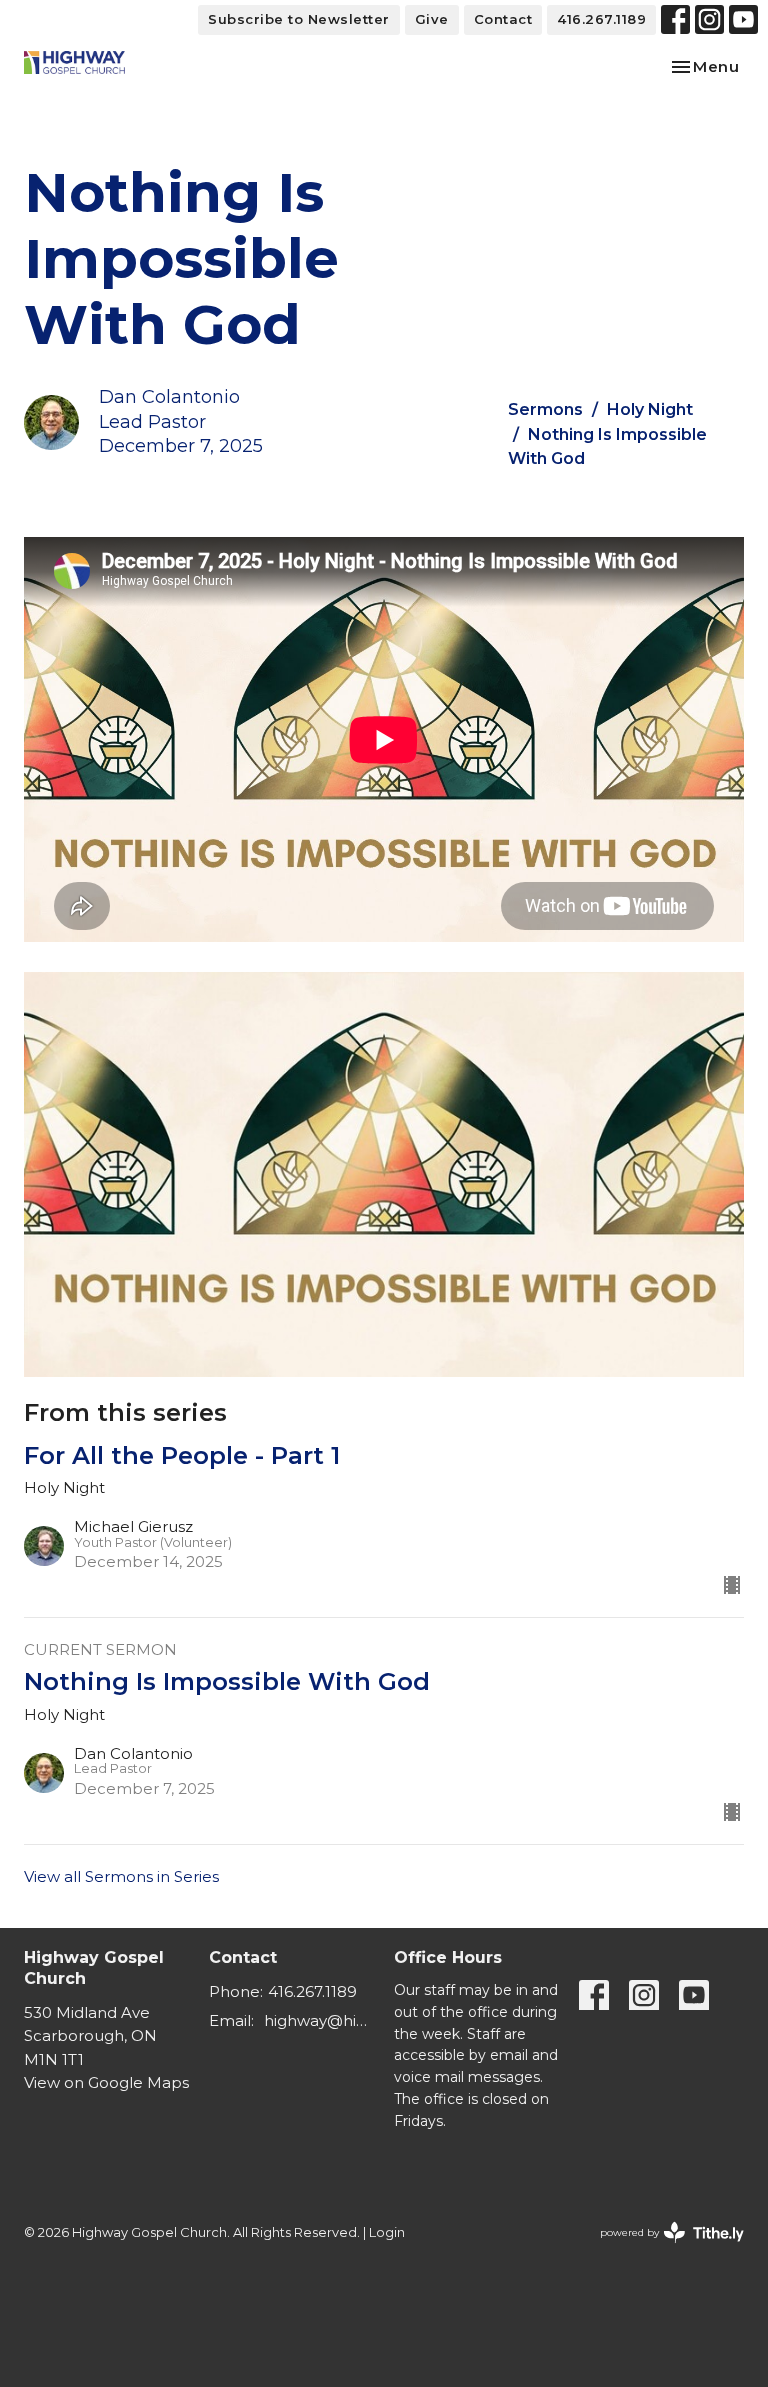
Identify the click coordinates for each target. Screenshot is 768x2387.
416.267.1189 (601, 19)
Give (432, 19)
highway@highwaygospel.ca (319, 2020)
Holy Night (650, 409)
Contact (503, 19)
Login (387, 2232)
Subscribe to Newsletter (299, 19)
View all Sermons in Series (121, 1876)
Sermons (545, 409)
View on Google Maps (106, 2082)
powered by (662, 2249)
